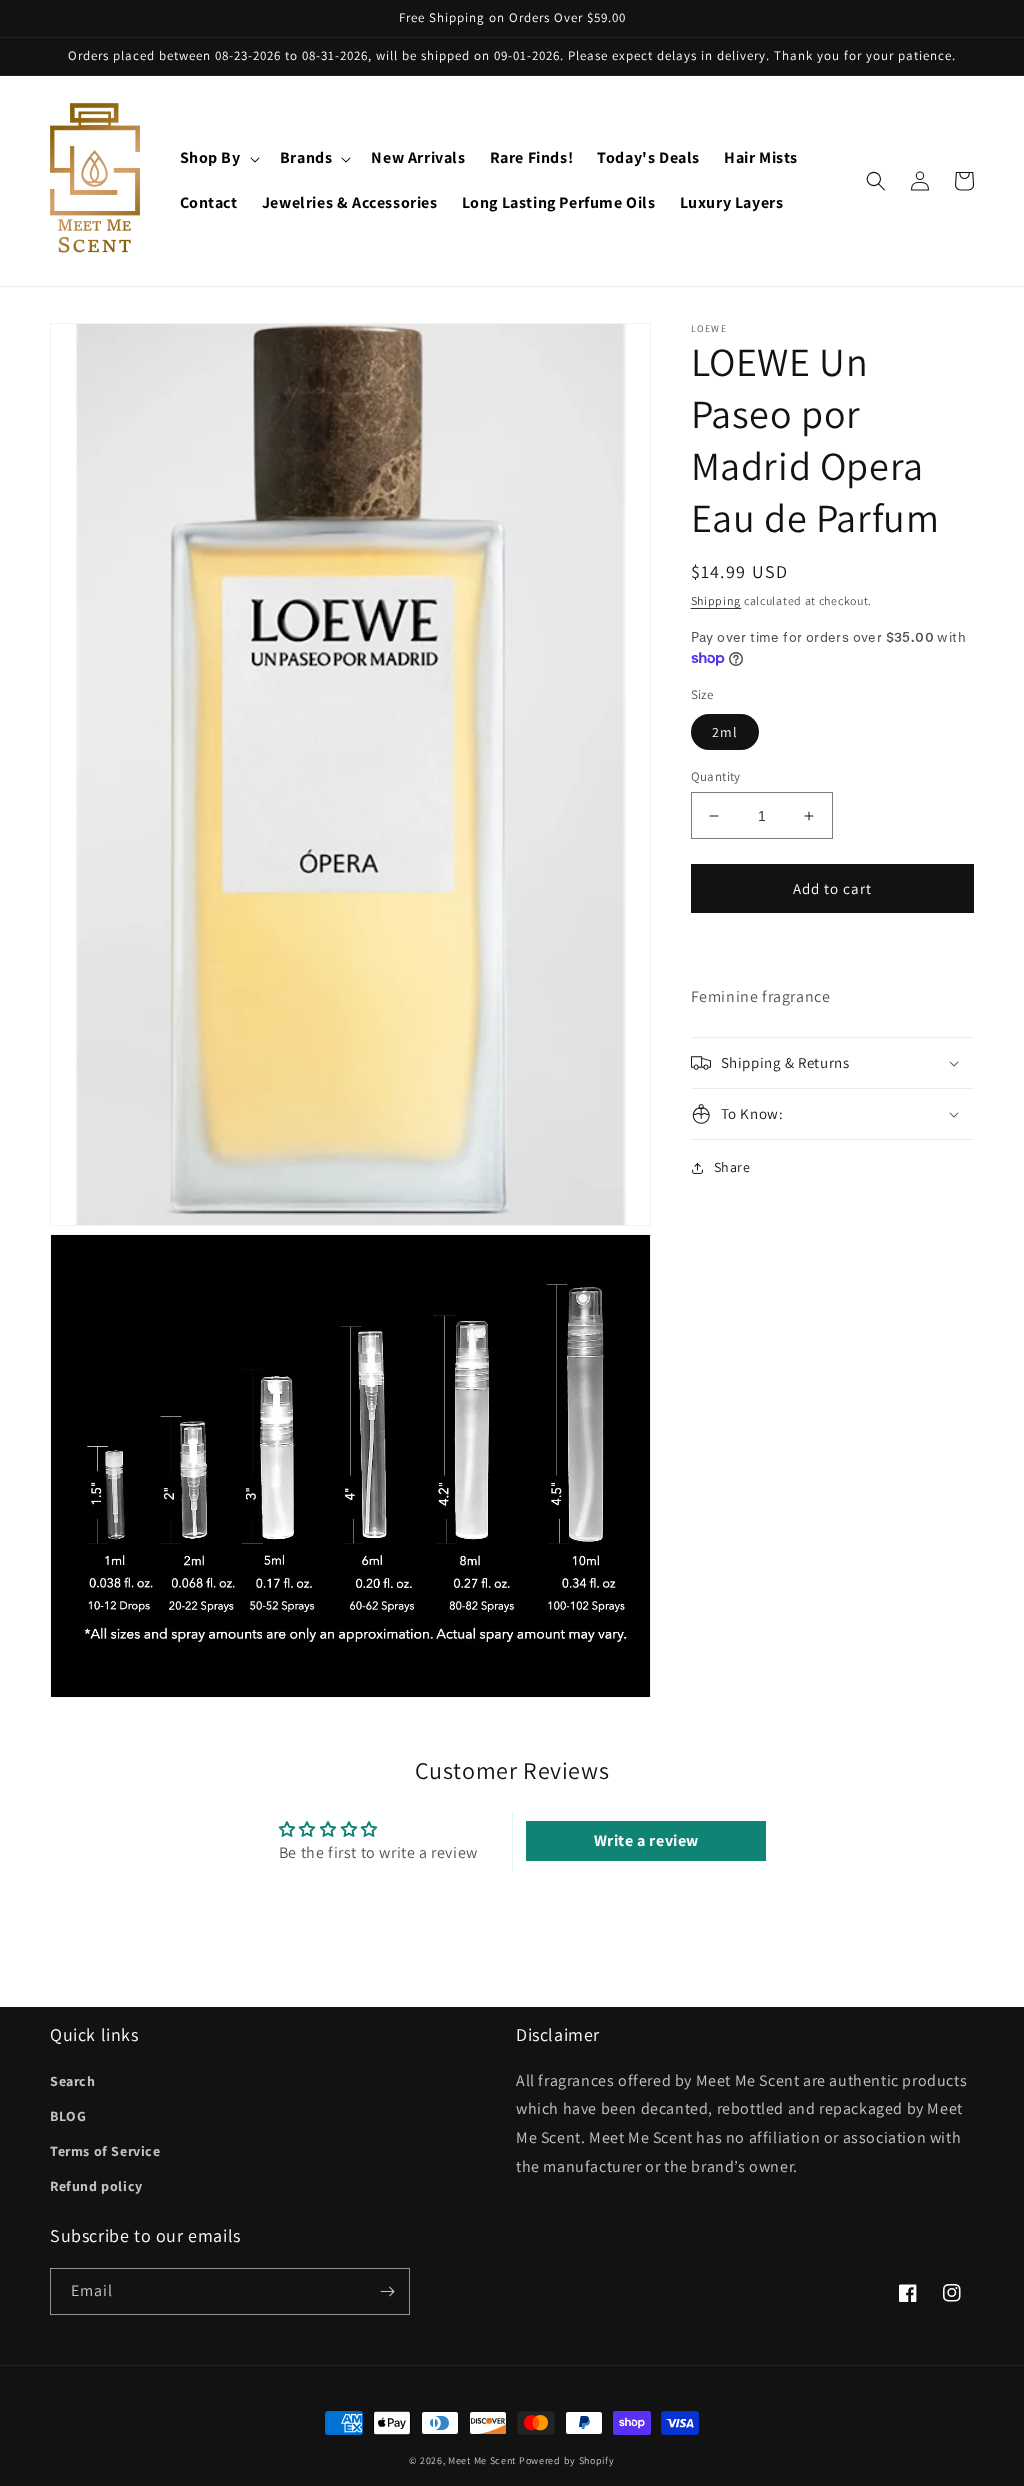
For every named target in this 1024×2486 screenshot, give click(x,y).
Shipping (716, 600)
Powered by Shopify (567, 2460)
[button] (218, 158)
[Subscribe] (387, 2291)
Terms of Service (105, 2151)
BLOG (68, 2116)
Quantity (716, 776)
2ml (725, 732)
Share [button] (732, 1167)
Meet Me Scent (482, 2460)
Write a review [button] (646, 1840)
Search (73, 2081)
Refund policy (96, 2186)
